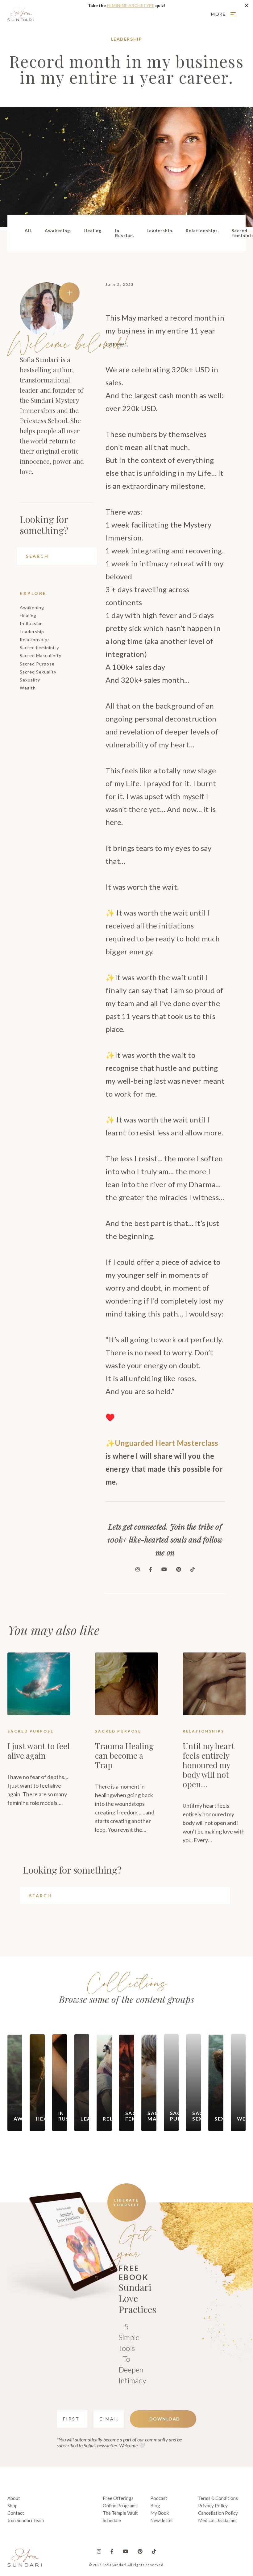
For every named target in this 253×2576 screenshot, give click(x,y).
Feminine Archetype (131, 5)
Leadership (127, 39)
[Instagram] (138, 1569)
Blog (155, 2505)
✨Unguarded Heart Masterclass (162, 1443)
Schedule (112, 2520)
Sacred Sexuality (38, 672)
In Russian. (125, 233)
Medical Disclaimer (218, 2520)
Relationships (35, 639)
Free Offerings (118, 2498)
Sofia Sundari (21, 14)
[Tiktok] (193, 1569)
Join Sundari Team (26, 2520)
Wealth (28, 688)
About (14, 2498)
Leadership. (160, 231)
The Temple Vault (120, 2513)
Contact (16, 2513)
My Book (160, 2513)
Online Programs (120, 2505)
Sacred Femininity (39, 647)
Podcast (159, 2498)
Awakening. (58, 231)
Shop (12, 2505)
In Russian (31, 623)
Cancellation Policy (218, 2513)
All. (29, 231)
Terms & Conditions (218, 2498)
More (218, 14)
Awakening (32, 607)
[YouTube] (164, 1569)
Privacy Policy (213, 2505)
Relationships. (202, 231)
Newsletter (162, 2520)
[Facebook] (151, 1569)
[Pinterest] (179, 1569)
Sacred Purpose (37, 664)
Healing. (93, 231)
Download (165, 2419)
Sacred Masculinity (41, 655)
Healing (28, 615)
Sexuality (30, 680)
